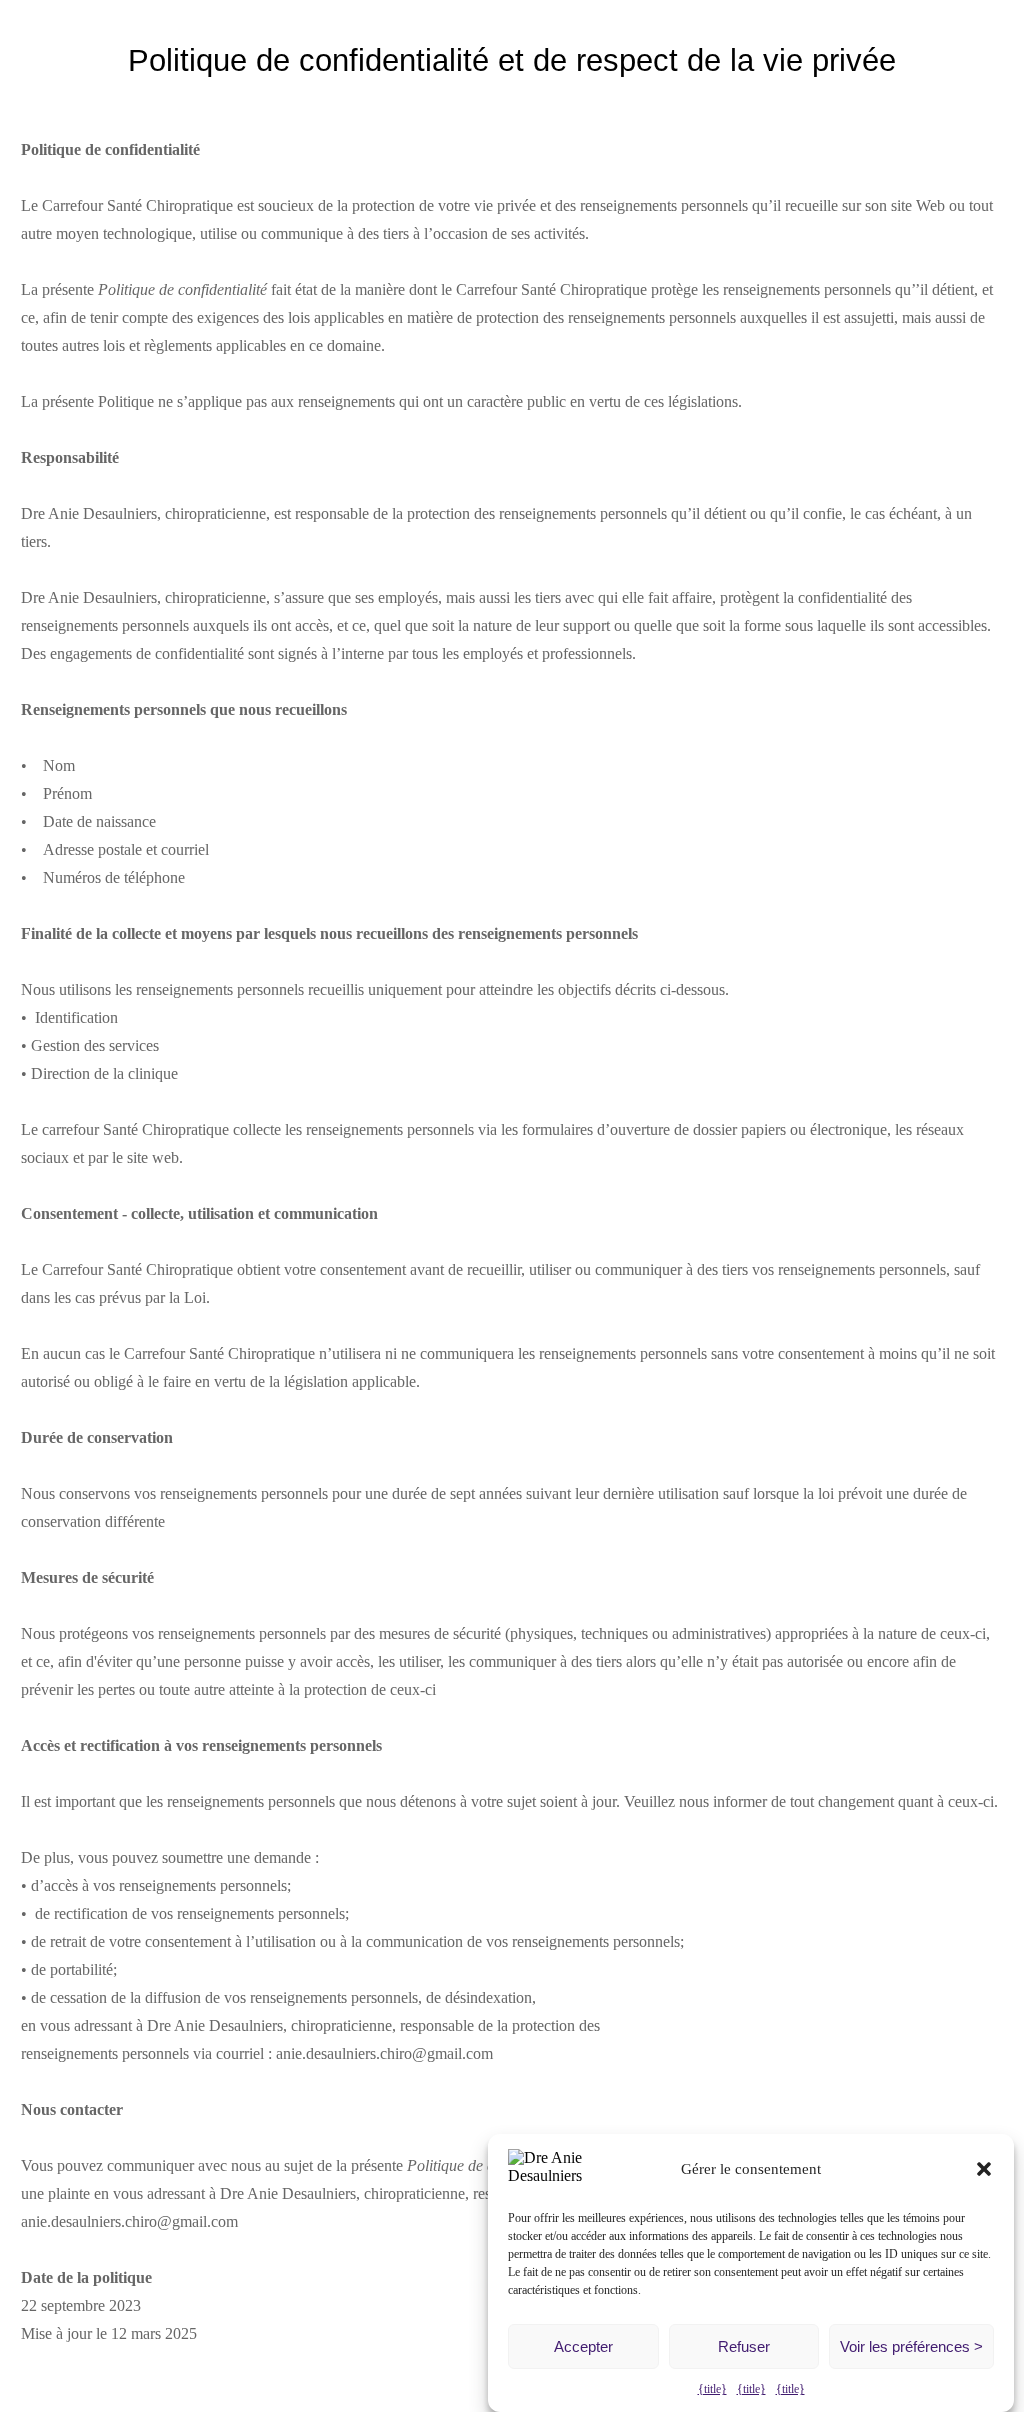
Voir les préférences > (911, 2346)
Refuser (744, 2346)
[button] (984, 2169)
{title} (712, 2389)
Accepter (583, 2346)
